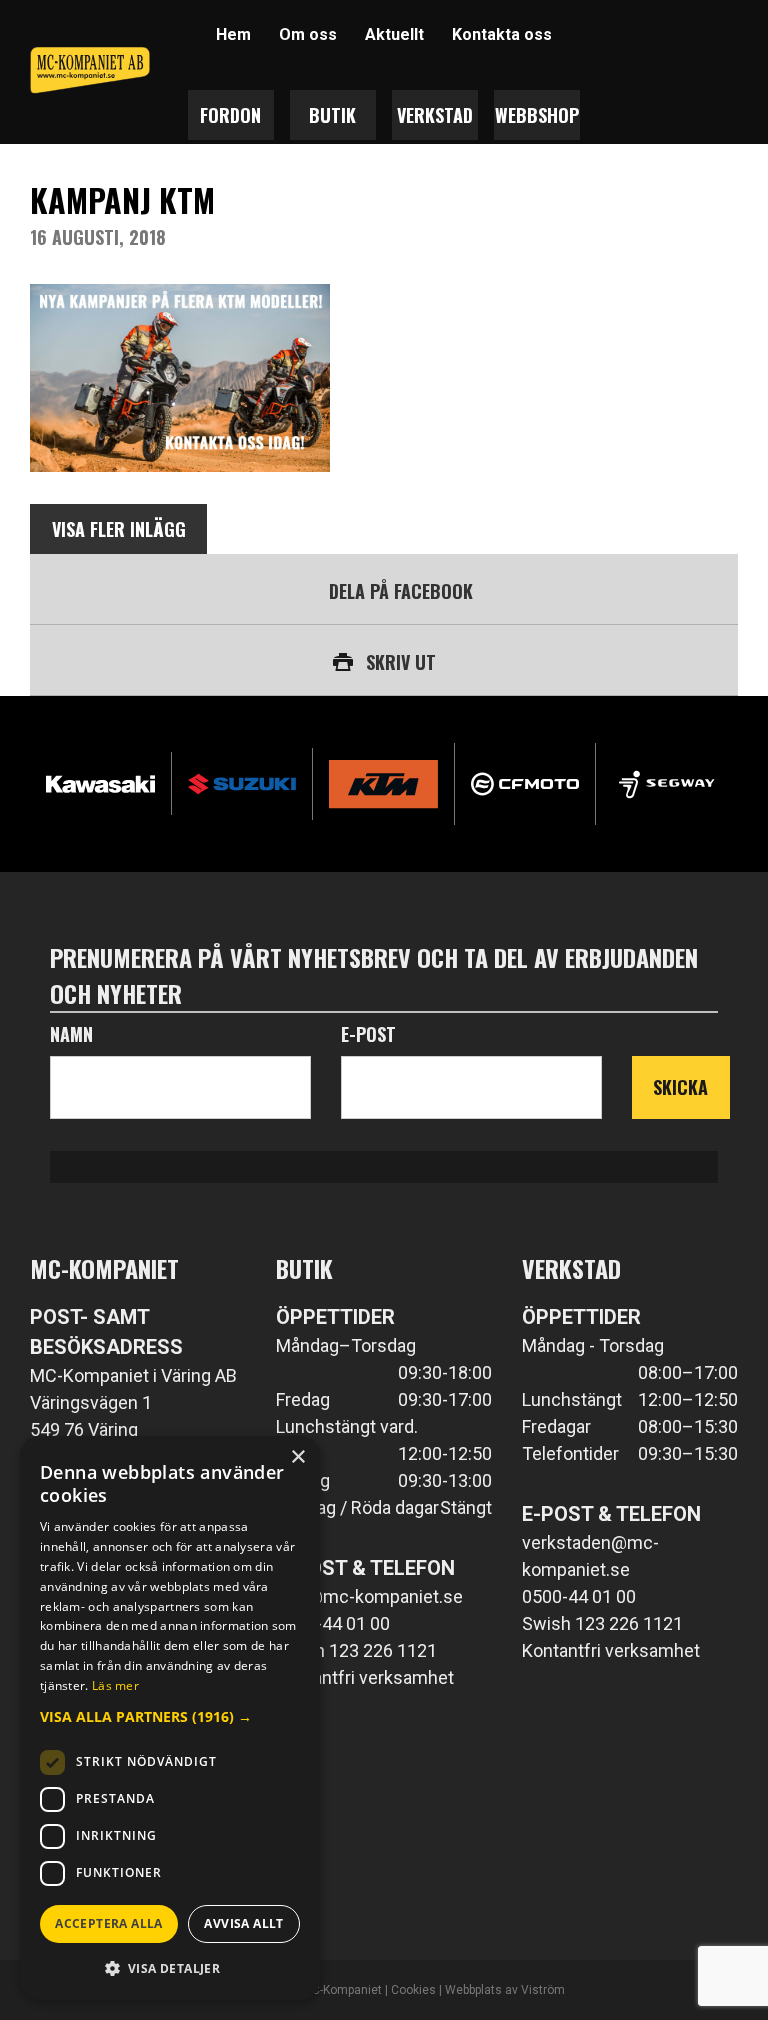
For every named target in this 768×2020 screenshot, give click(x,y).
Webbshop (537, 115)
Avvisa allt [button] (243, 1923)
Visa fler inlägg (119, 529)
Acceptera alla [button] (109, 1923)
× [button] (297, 1457)
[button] (170, 1716)
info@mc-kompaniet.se (369, 1596)
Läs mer (115, 1685)
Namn (71, 1034)
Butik (332, 115)
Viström (543, 1990)
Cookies (413, 1990)
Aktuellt (394, 34)
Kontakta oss (502, 34)
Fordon (230, 115)
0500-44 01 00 (333, 1623)
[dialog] (170, 1718)
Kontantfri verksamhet (365, 1677)
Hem (233, 34)
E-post (368, 1034)
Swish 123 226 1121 (356, 1650)
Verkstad (435, 115)
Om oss (308, 34)
